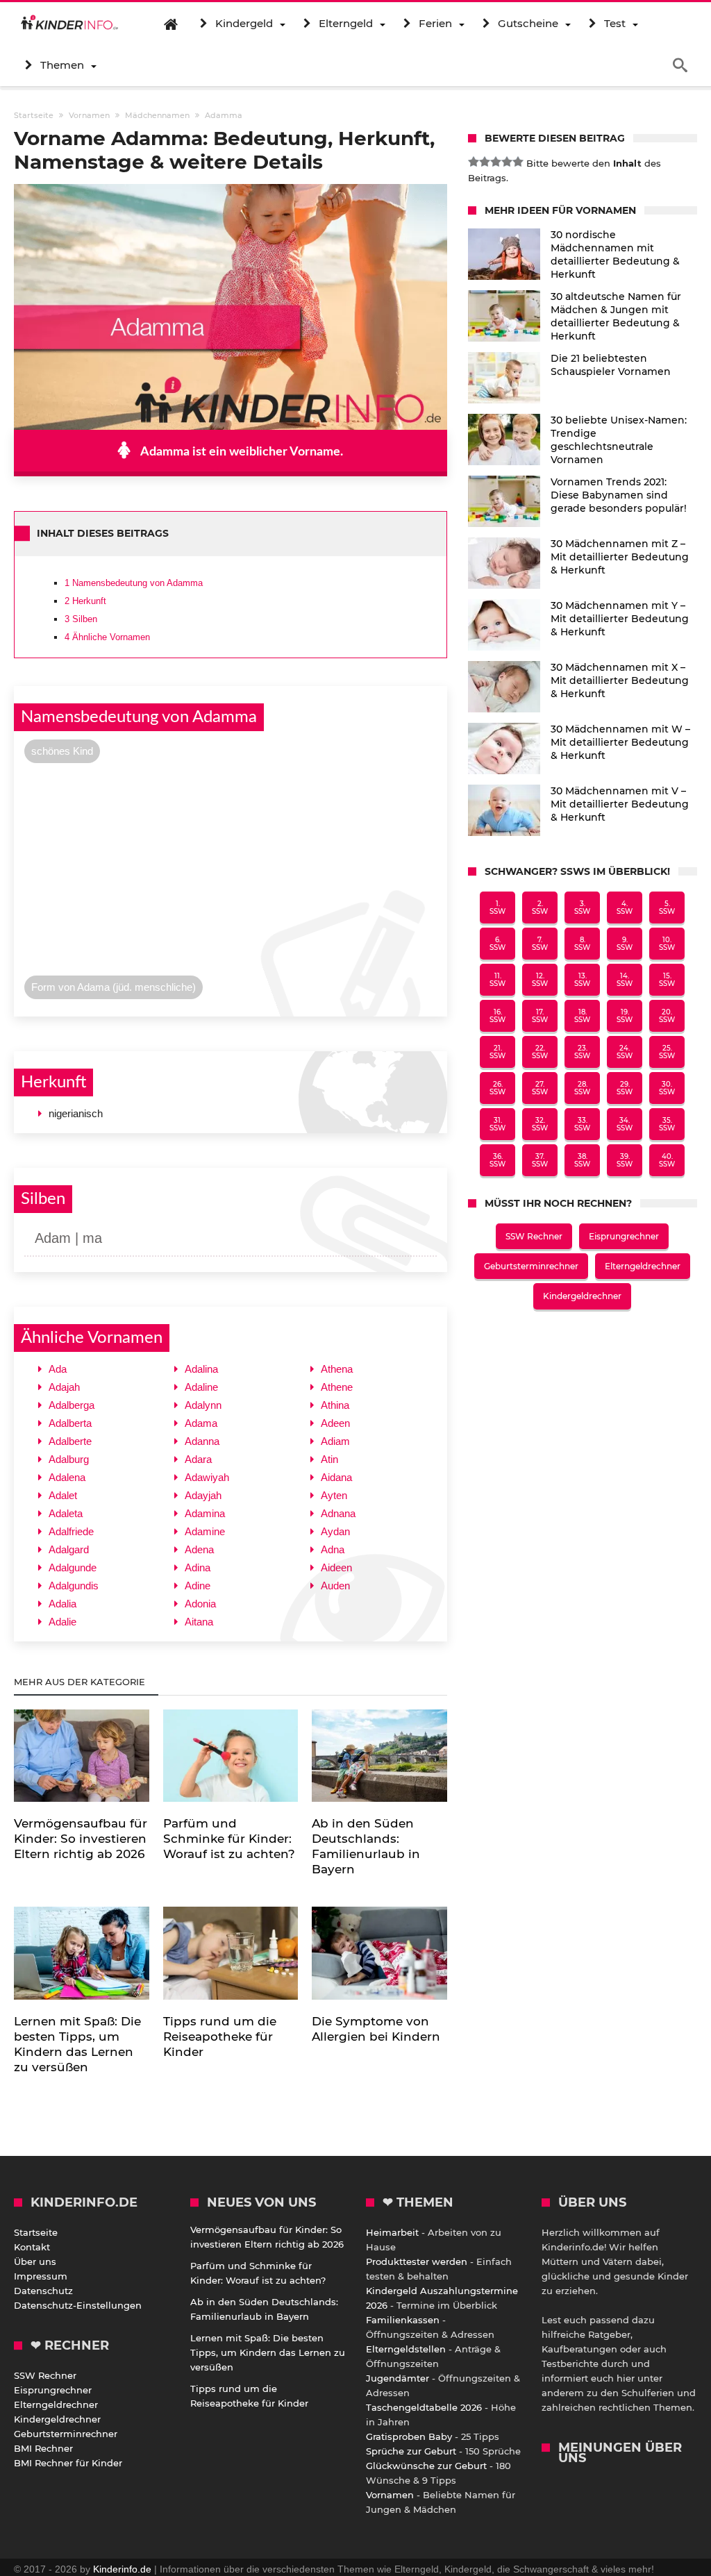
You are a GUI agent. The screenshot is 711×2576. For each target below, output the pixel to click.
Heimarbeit (392, 2232)
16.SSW (497, 1016)
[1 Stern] (474, 162)
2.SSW (540, 908)
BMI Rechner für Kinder (68, 2463)
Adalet (63, 1495)
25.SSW (667, 1052)
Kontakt (32, 2247)
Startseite (36, 2232)
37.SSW (540, 1160)
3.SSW (582, 908)
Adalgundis (74, 1586)
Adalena (67, 1477)
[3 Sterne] (496, 162)
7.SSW (540, 944)
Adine (198, 1586)
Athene (337, 1387)
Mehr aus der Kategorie (81, 1682)
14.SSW (625, 980)
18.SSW (582, 1016)
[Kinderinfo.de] (69, 24)
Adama (201, 1423)
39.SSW (625, 1160)
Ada (58, 1369)
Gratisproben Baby (409, 2436)
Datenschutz (43, 2291)
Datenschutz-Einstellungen (78, 2305)
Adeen (335, 1423)
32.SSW (540, 1124)
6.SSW (497, 944)
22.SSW (540, 1052)
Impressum (41, 2276)
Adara (198, 1459)
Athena (337, 1369)
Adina (198, 1567)
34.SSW (625, 1124)
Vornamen (390, 2495)
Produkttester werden (417, 2261)
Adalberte (70, 1441)
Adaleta (66, 1513)
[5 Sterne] (518, 162)
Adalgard (69, 1549)
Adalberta (70, 1423)
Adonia (200, 1604)
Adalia (62, 1604)
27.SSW (540, 1088)
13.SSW (582, 980)
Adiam (335, 1441)
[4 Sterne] (507, 162)
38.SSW (582, 1160)
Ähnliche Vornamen (107, 637)
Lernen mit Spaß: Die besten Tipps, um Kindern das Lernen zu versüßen (268, 2352)
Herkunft (85, 601)
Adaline (201, 1387)
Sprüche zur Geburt (411, 2451)
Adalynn (203, 1405)
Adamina (205, 1513)
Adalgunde (73, 1567)
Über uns (35, 2261)
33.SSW (582, 1124)
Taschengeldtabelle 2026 (424, 2407)
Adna (333, 1549)
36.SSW (497, 1160)
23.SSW (582, 1052)
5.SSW (667, 908)
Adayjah (203, 1495)
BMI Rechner (43, 2448)
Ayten (334, 1495)
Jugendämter (398, 2378)
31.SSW (497, 1124)
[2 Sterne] (485, 162)
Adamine (205, 1531)
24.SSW (625, 1052)
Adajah (64, 1387)
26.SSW (497, 1088)
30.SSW (667, 1088)
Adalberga (72, 1405)
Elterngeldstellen (406, 2349)
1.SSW (497, 908)
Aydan (335, 1531)
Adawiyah (207, 1477)
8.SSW (582, 944)
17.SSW (540, 1016)
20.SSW (667, 1016)
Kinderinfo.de (122, 2569)
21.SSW (497, 1052)
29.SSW (625, 1088)
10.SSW (667, 944)
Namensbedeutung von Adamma (134, 583)
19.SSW (625, 1016)
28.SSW (582, 1088)
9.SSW (625, 944)
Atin (329, 1459)
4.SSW (625, 908)
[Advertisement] (230, 873)
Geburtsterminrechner (531, 1266)
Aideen (336, 1567)
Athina (335, 1405)
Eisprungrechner (624, 1236)
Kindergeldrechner (582, 1296)
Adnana (338, 1513)
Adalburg (69, 1459)
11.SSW (497, 980)
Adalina (201, 1369)
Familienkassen (403, 2320)
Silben (81, 619)
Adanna (202, 1441)
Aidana (336, 1477)
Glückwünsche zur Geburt (426, 2466)
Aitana (199, 1622)
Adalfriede (71, 1531)
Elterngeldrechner (643, 1266)
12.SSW (540, 980)
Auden (335, 1586)
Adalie (62, 1622)
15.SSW (667, 980)
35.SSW (667, 1124)
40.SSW (667, 1160)
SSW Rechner (534, 1236)
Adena (199, 1549)
